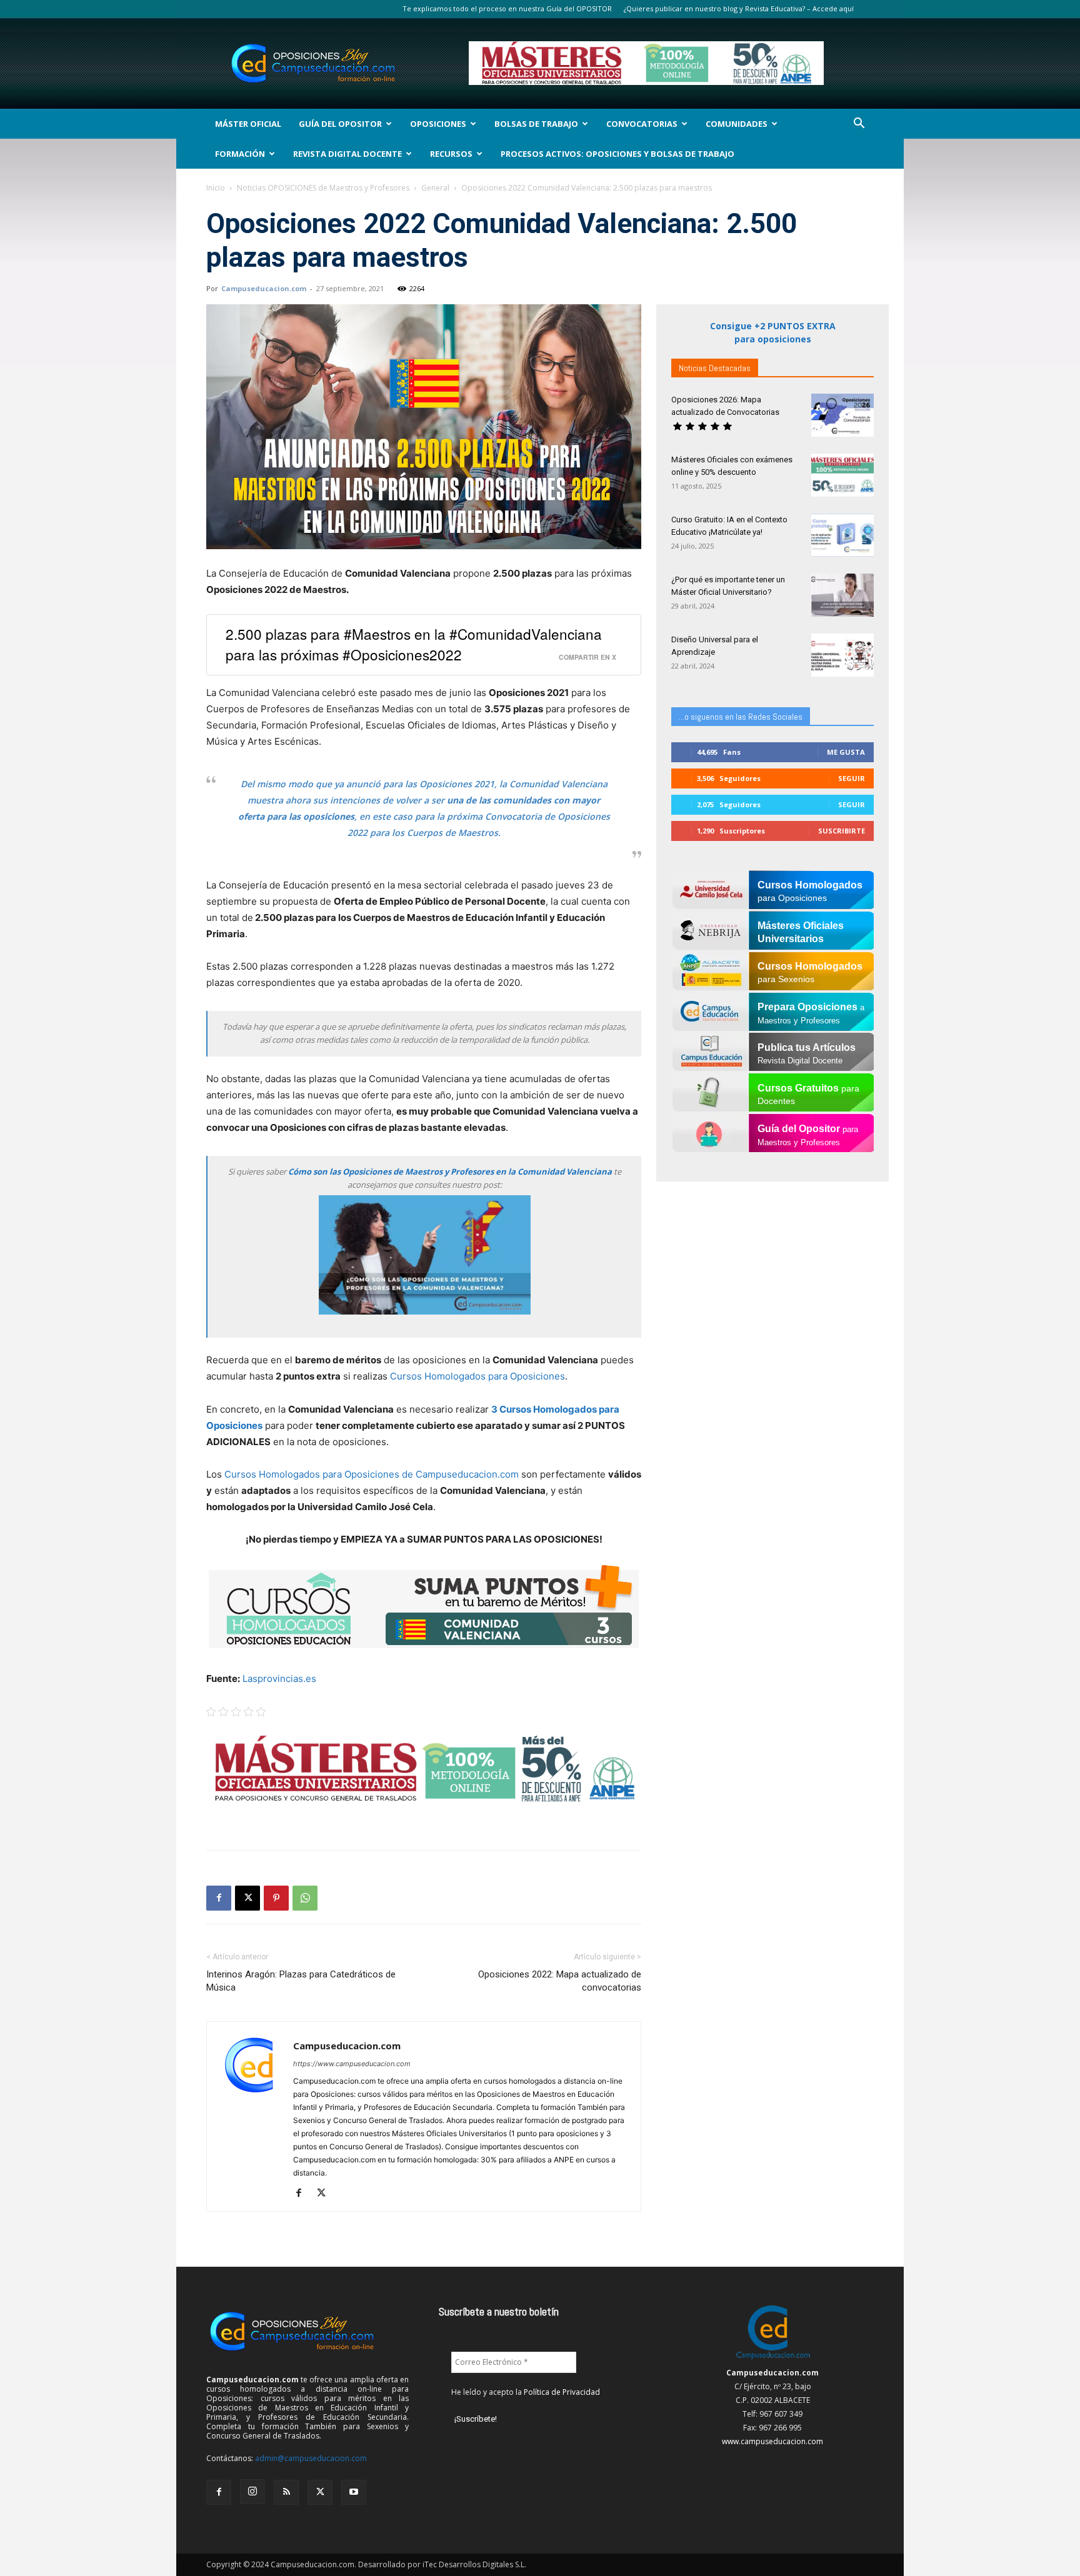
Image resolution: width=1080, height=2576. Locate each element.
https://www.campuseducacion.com (352, 2064)
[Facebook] (219, 1898)
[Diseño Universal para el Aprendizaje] (842, 655)
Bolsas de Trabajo (536, 124)
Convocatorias (642, 124)
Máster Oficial (248, 124)
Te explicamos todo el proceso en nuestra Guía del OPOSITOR (507, 8)
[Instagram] (252, 2492)
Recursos (451, 154)
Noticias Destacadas (715, 368)
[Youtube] (354, 2492)
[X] (247, 1898)
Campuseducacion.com (264, 288)
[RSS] (286, 2492)
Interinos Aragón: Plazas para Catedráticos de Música (301, 1981)
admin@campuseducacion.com (311, 2458)
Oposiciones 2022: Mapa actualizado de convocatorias (560, 1981)
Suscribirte (842, 831)
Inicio (216, 188)
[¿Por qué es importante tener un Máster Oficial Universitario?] (842, 595)
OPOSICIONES (438, 124)
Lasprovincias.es (279, 1678)
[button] (859, 125)
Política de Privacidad (562, 2392)
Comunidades (737, 124)
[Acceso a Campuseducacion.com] (773, 2359)
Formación (240, 154)
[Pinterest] (276, 1898)
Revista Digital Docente (347, 154)
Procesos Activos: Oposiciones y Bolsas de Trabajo (617, 154)
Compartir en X (587, 657)
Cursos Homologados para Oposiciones (477, 1376)
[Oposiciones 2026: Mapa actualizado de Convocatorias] (842, 415)
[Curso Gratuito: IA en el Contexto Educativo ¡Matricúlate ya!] (842, 535)
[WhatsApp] (305, 1898)
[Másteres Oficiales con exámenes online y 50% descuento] (842, 475)
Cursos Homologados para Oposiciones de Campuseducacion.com (372, 1474)
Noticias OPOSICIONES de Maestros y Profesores (323, 188)
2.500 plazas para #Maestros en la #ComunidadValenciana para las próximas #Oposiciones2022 (414, 644)
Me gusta (846, 752)
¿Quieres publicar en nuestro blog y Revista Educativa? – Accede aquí (739, 8)
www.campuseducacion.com (772, 2441)
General (435, 188)
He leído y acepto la (526, 2392)
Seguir (852, 778)
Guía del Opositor (340, 124)
